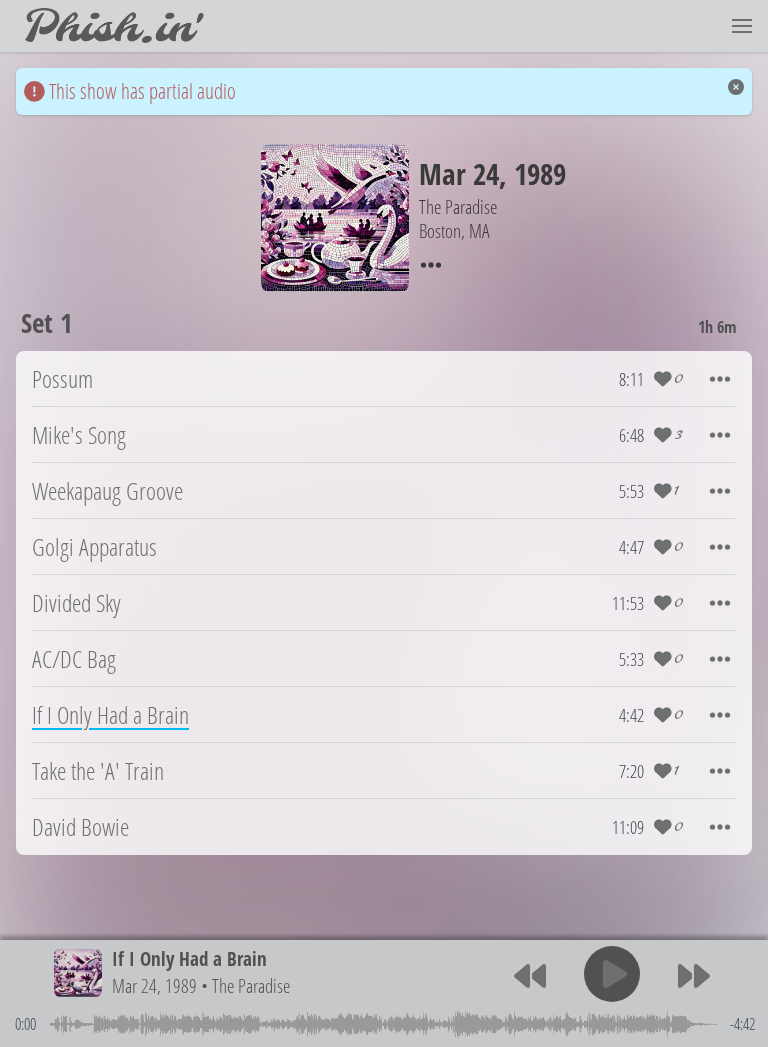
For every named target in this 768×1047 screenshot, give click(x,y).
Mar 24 (459, 173)
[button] (742, 26)
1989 (540, 173)
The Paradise (251, 985)
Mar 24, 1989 (154, 985)
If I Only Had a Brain (189, 958)
